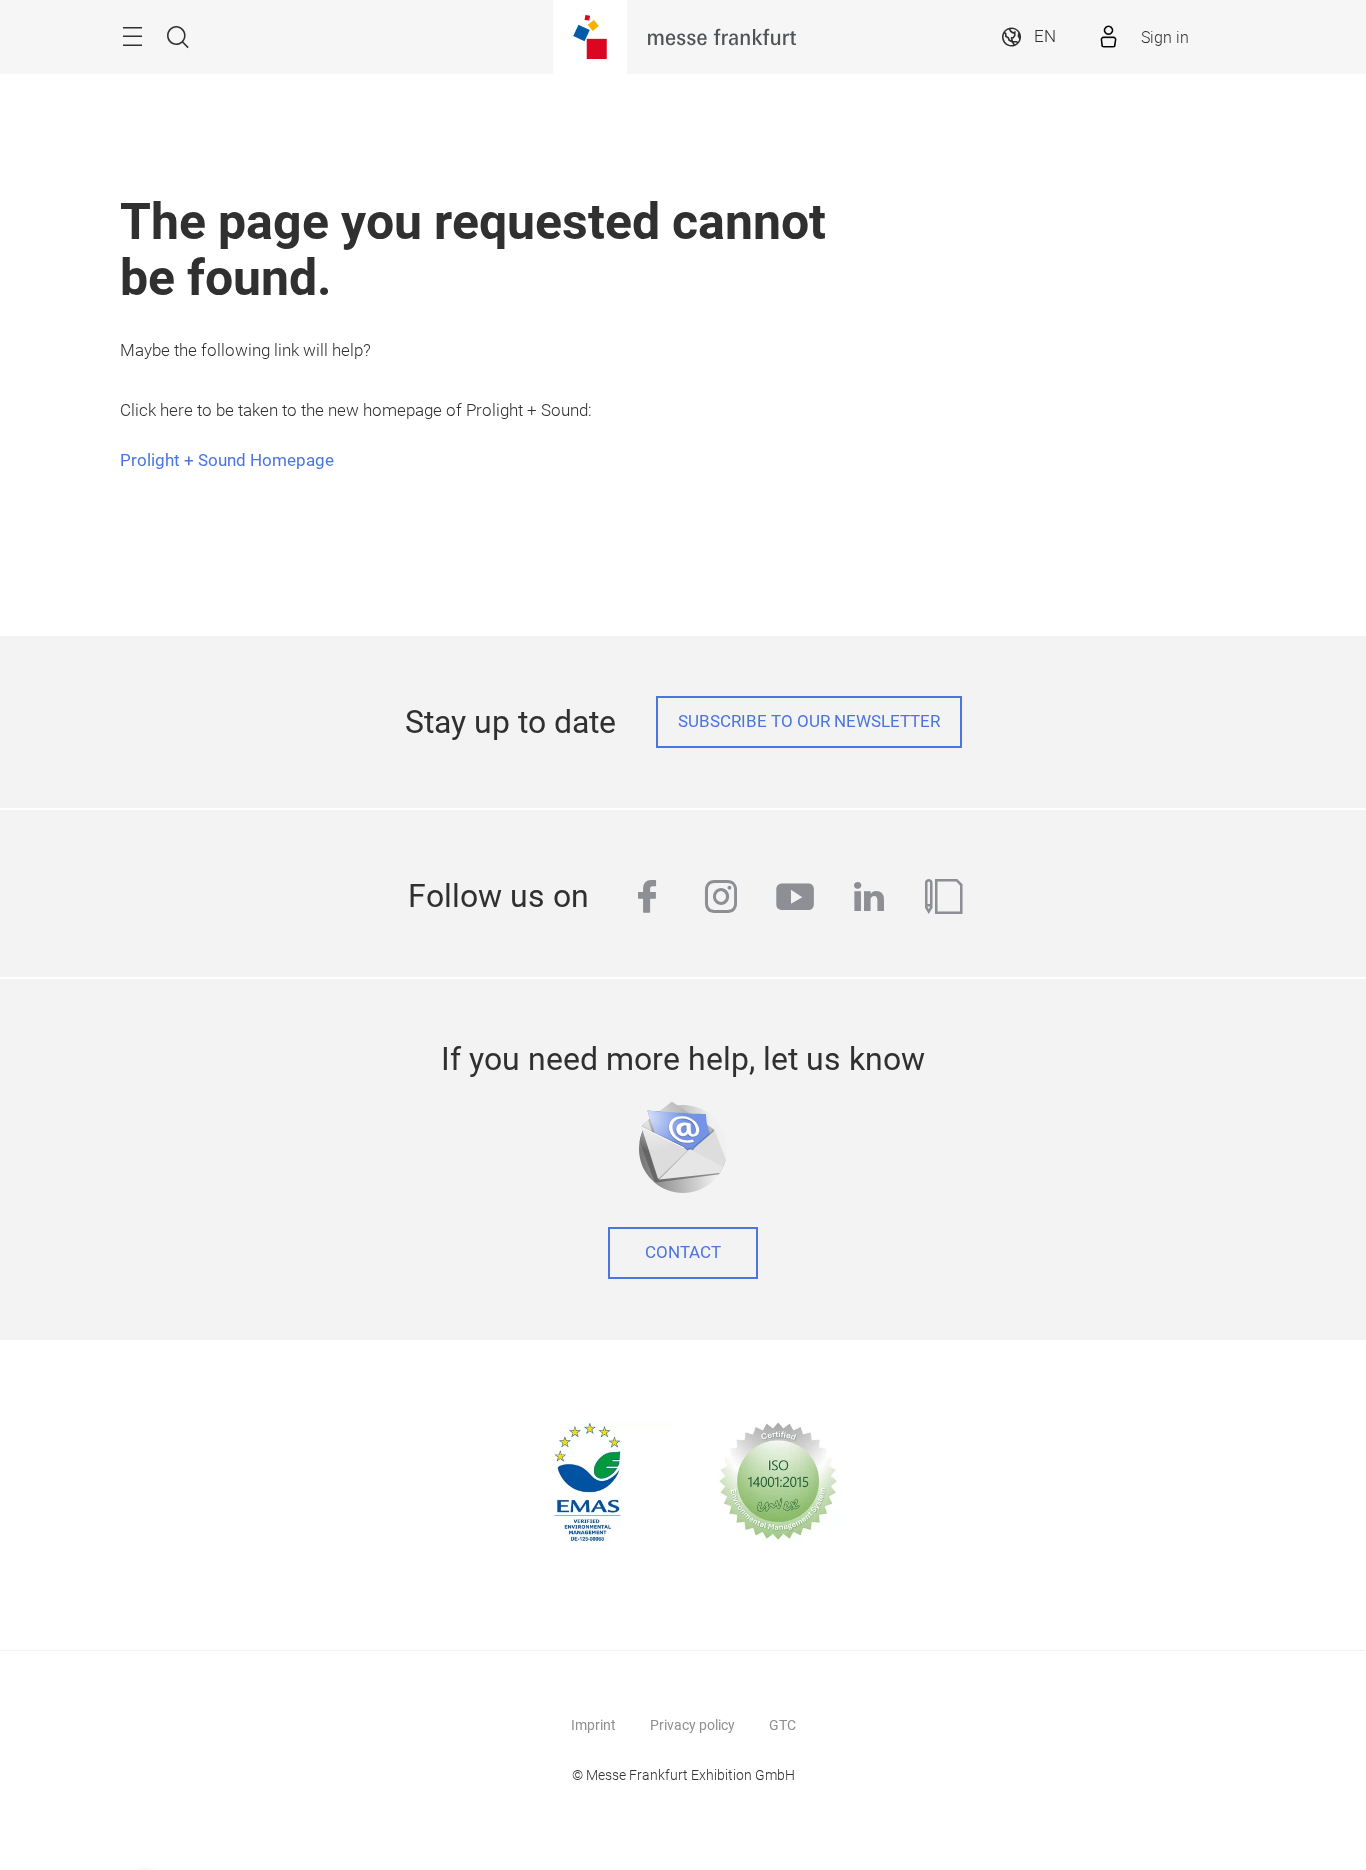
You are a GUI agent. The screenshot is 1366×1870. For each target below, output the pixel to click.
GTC (782, 1725)
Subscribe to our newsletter (809, 721)
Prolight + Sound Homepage (227, 460)
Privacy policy (692, 1725)
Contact (683, 1252)
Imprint (593, 1725)
